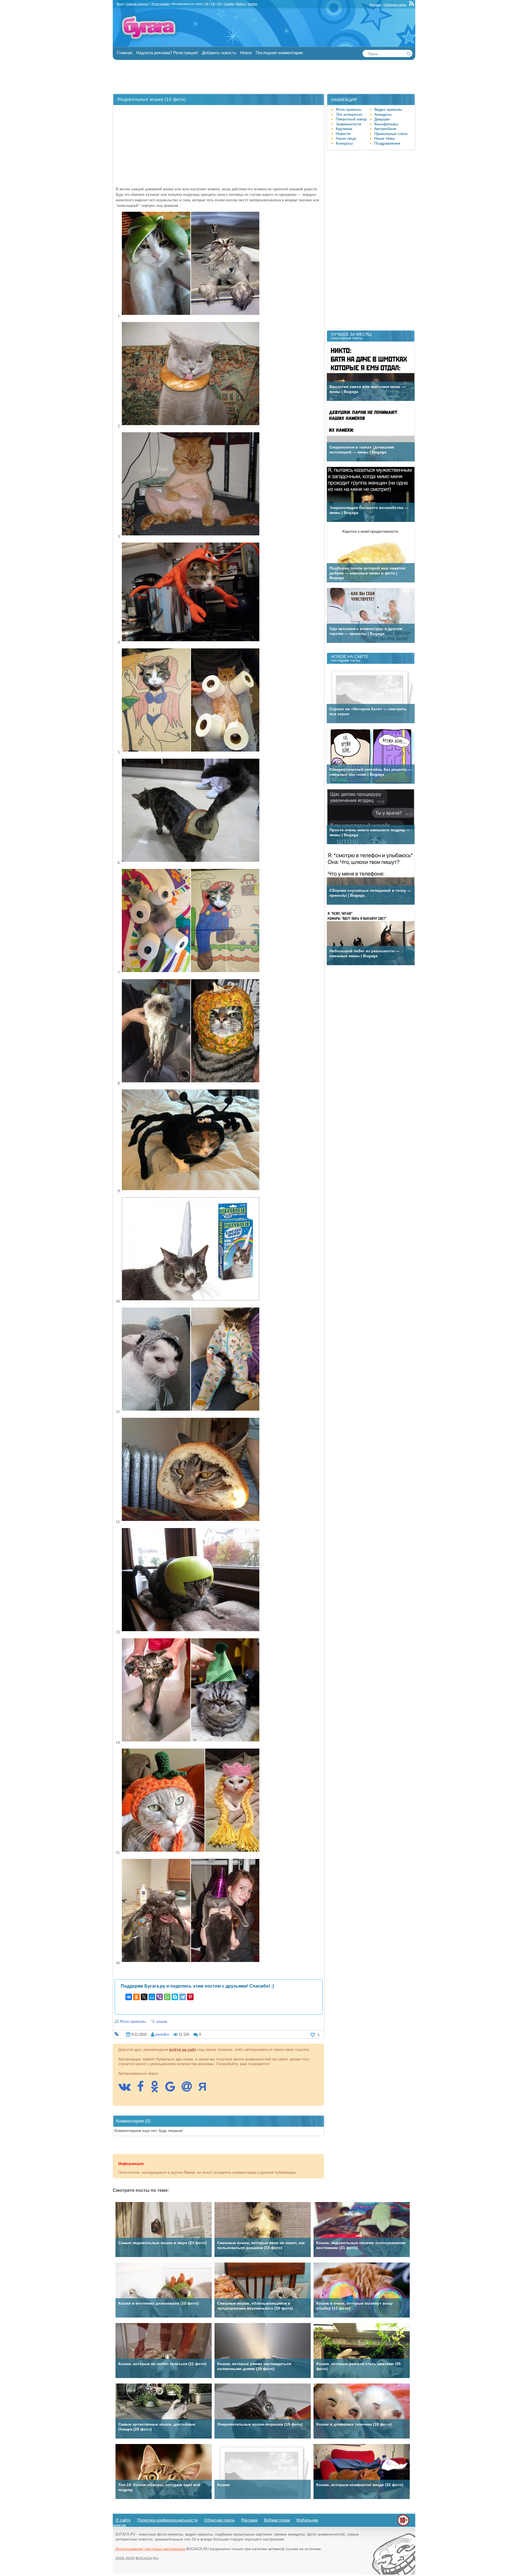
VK (207, 4)
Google (229, 4)
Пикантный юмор (351, 119)
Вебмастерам (277, 2520)
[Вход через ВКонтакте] (127, 2089)
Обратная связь (395, 5)
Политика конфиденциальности (167, 2520)
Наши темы (385, 138)
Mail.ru (241, 4)
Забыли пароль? (137, 4)
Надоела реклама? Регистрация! (167, 53)
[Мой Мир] (152, 1997)
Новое (246, 53)
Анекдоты (383, 114)
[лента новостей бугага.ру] (412, 5)
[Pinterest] (190, 1997)
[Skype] (175, 1997)
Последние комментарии (279, 53)
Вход (120, 4)
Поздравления (387, 143)
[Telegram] (183, 1997)
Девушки (382, 119)
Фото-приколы (133, 2021)
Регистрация (160, 4)
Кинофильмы (386, 124)
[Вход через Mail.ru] (189, 2089)
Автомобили (385, 129)
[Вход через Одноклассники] (157, 2089)
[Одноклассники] (136, 1997)
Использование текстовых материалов (150, 2549)
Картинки (344, 129)
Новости (343, 134)
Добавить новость (219, 53)
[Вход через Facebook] (143, 2089)
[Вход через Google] (173, 2089)
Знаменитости (349, 124)
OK (219, 4)
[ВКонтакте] (129, 1997)
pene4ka (162, 2034)
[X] (144, 1997)
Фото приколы (349, 109)
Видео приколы (388, 109)
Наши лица (346, 138)
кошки (162, 2021)
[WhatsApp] (167, 1997)
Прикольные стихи (391, 134)
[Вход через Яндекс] (205, 2089)
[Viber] (159, 1997)
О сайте (123, 2520)
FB (213, 4)
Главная (125, 53)
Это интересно (349, 114)
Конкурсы (344, 143)
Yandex (252, 4)
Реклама (375, 5)
